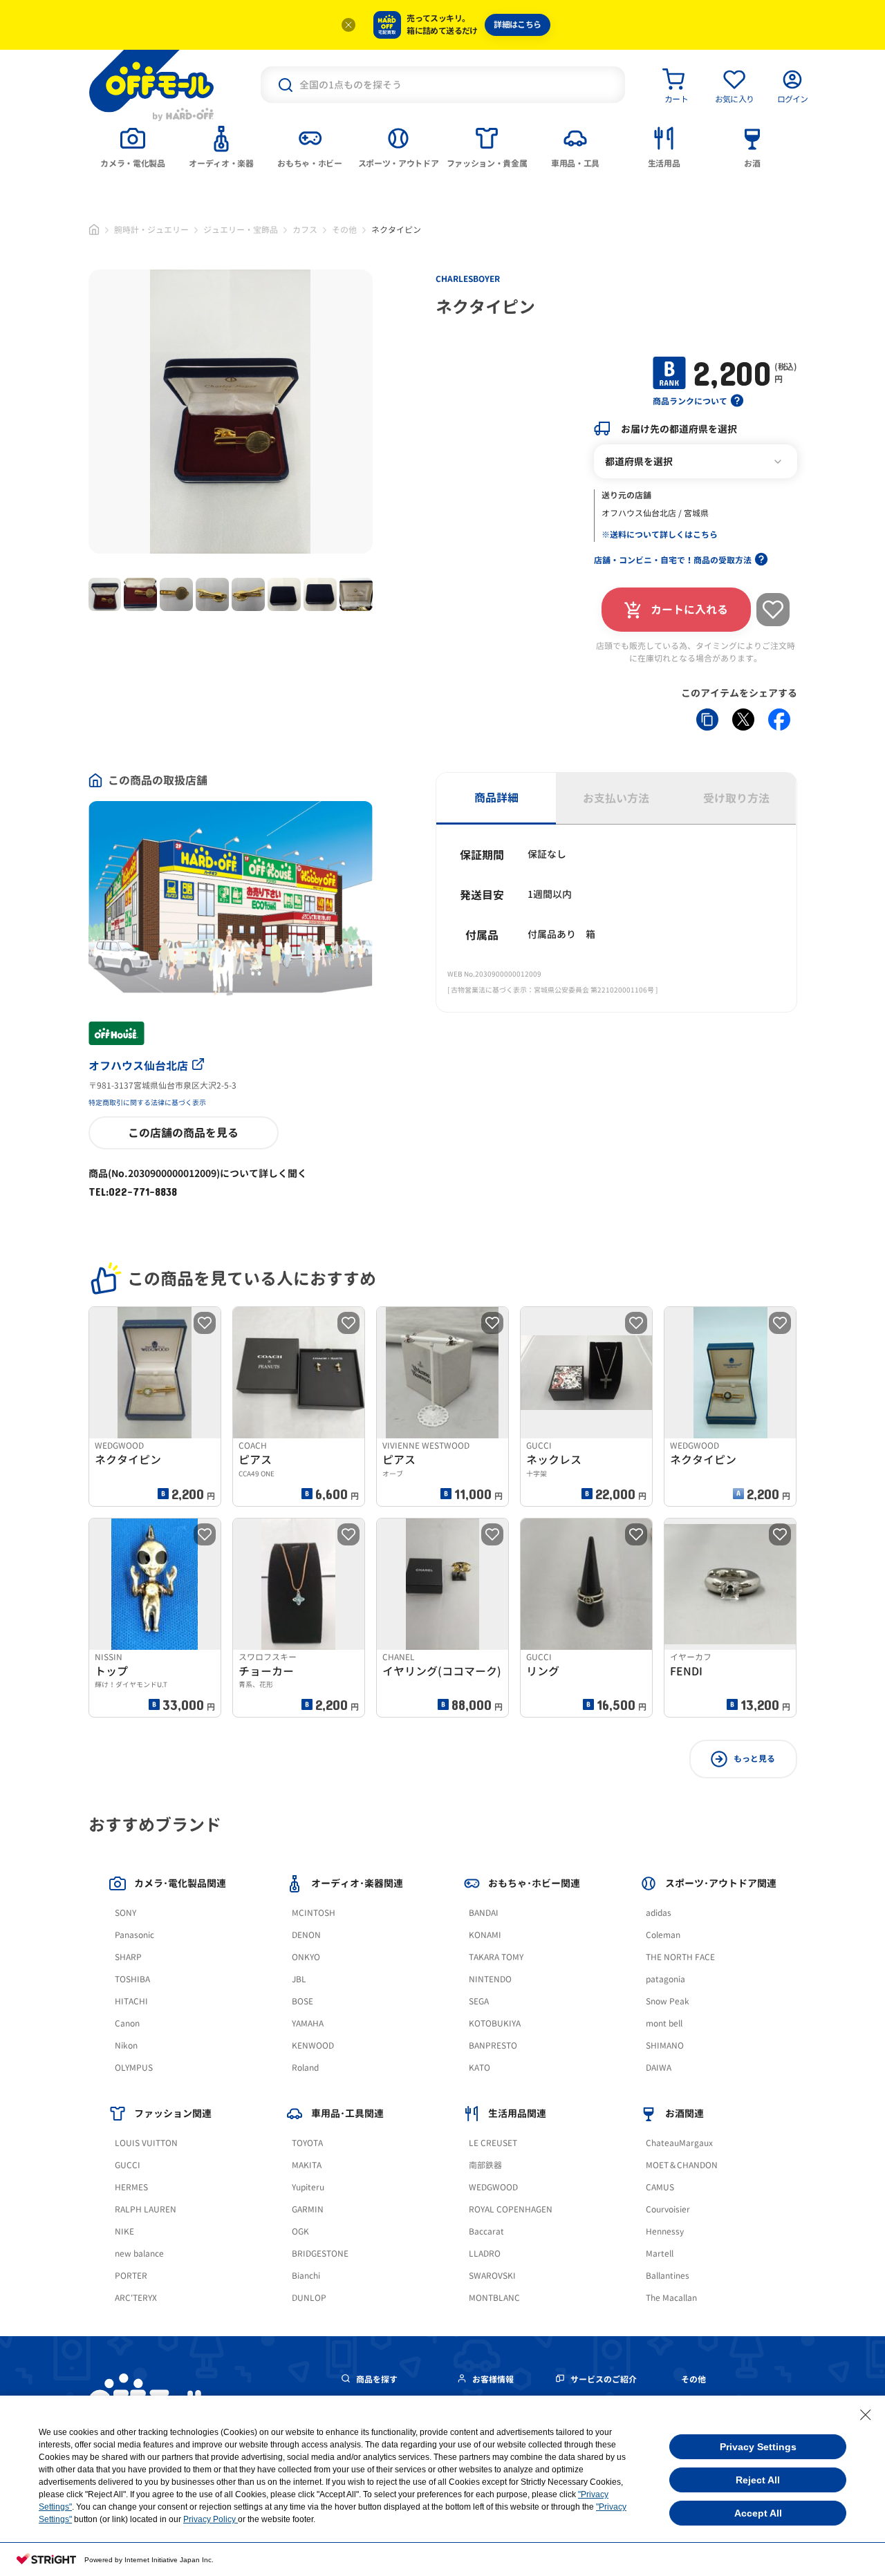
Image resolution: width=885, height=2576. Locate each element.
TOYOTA (307, 2143)
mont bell (664, 2023)
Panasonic (134, 1935)
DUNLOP (309, 2298)
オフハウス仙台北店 (138, 1066)
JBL (299, 1979)
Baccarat (486, 2231)
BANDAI (484, 1913)
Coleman (663, 1935)
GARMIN (308, 2209)
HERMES (131, 2187)
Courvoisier (668, 2209)
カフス (305, 230)
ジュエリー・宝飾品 (241, 230)
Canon (127, 2023)
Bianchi (306, 2276)
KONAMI (485, 1935)
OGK (300, 2231)
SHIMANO (665, 2046)
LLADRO (485, 2254)
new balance (139, 2254)
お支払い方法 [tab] (616, 798)
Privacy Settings (758, 2447)
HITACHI (131, 2001)
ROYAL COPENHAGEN (511, 2209)
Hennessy (665, 2231)
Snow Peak (668, 2001)
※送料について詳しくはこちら (660, 535)
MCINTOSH (314, 1913)
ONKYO (306, 1957)
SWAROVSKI (492, 2276)
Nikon (126, 2046)
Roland (305, 2068)
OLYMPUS (134, 2068)
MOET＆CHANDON (682, 2165)
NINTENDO (490, 1979)
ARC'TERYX (136, 2298)
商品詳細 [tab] (496, 798)
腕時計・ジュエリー (151, 230)
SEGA (479, 2001)
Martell (660, 2254)
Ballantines (668, 2276)
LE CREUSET (493, 2143)
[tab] (133, 146)
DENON (306, 1935)
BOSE (302, 2001)
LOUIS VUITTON (146, 2143)
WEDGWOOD (493, 2187)
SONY (125, 1913)
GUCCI (128, 2165)
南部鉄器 (485, 2165)
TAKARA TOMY (496, 1957)
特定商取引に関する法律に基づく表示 (147, 1102)
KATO (479, 2068)
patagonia (665, 1979)
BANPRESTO (493, 2046)
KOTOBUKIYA (495, 2023)
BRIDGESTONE (320, 2254)
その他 (344, 230)
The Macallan (671, 2298)
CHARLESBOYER (468, 279)
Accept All (758, 2513)
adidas (659, 1913)
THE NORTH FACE (680, 1957)
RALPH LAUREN (146, 2209)
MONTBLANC (494, 2298)
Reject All (758, 2480)
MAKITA (307, 2165)
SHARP (128, 1957)
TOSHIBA (132, 1979)
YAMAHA (308, 2023)
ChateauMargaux (679, 2143)
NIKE (124, 2231)
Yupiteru (308, 2187)
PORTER (131, 2276)
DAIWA (659, 2068)
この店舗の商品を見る (183, 1133)
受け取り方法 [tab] (736, 798)
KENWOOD (313, 2046)
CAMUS (660, 2187)
